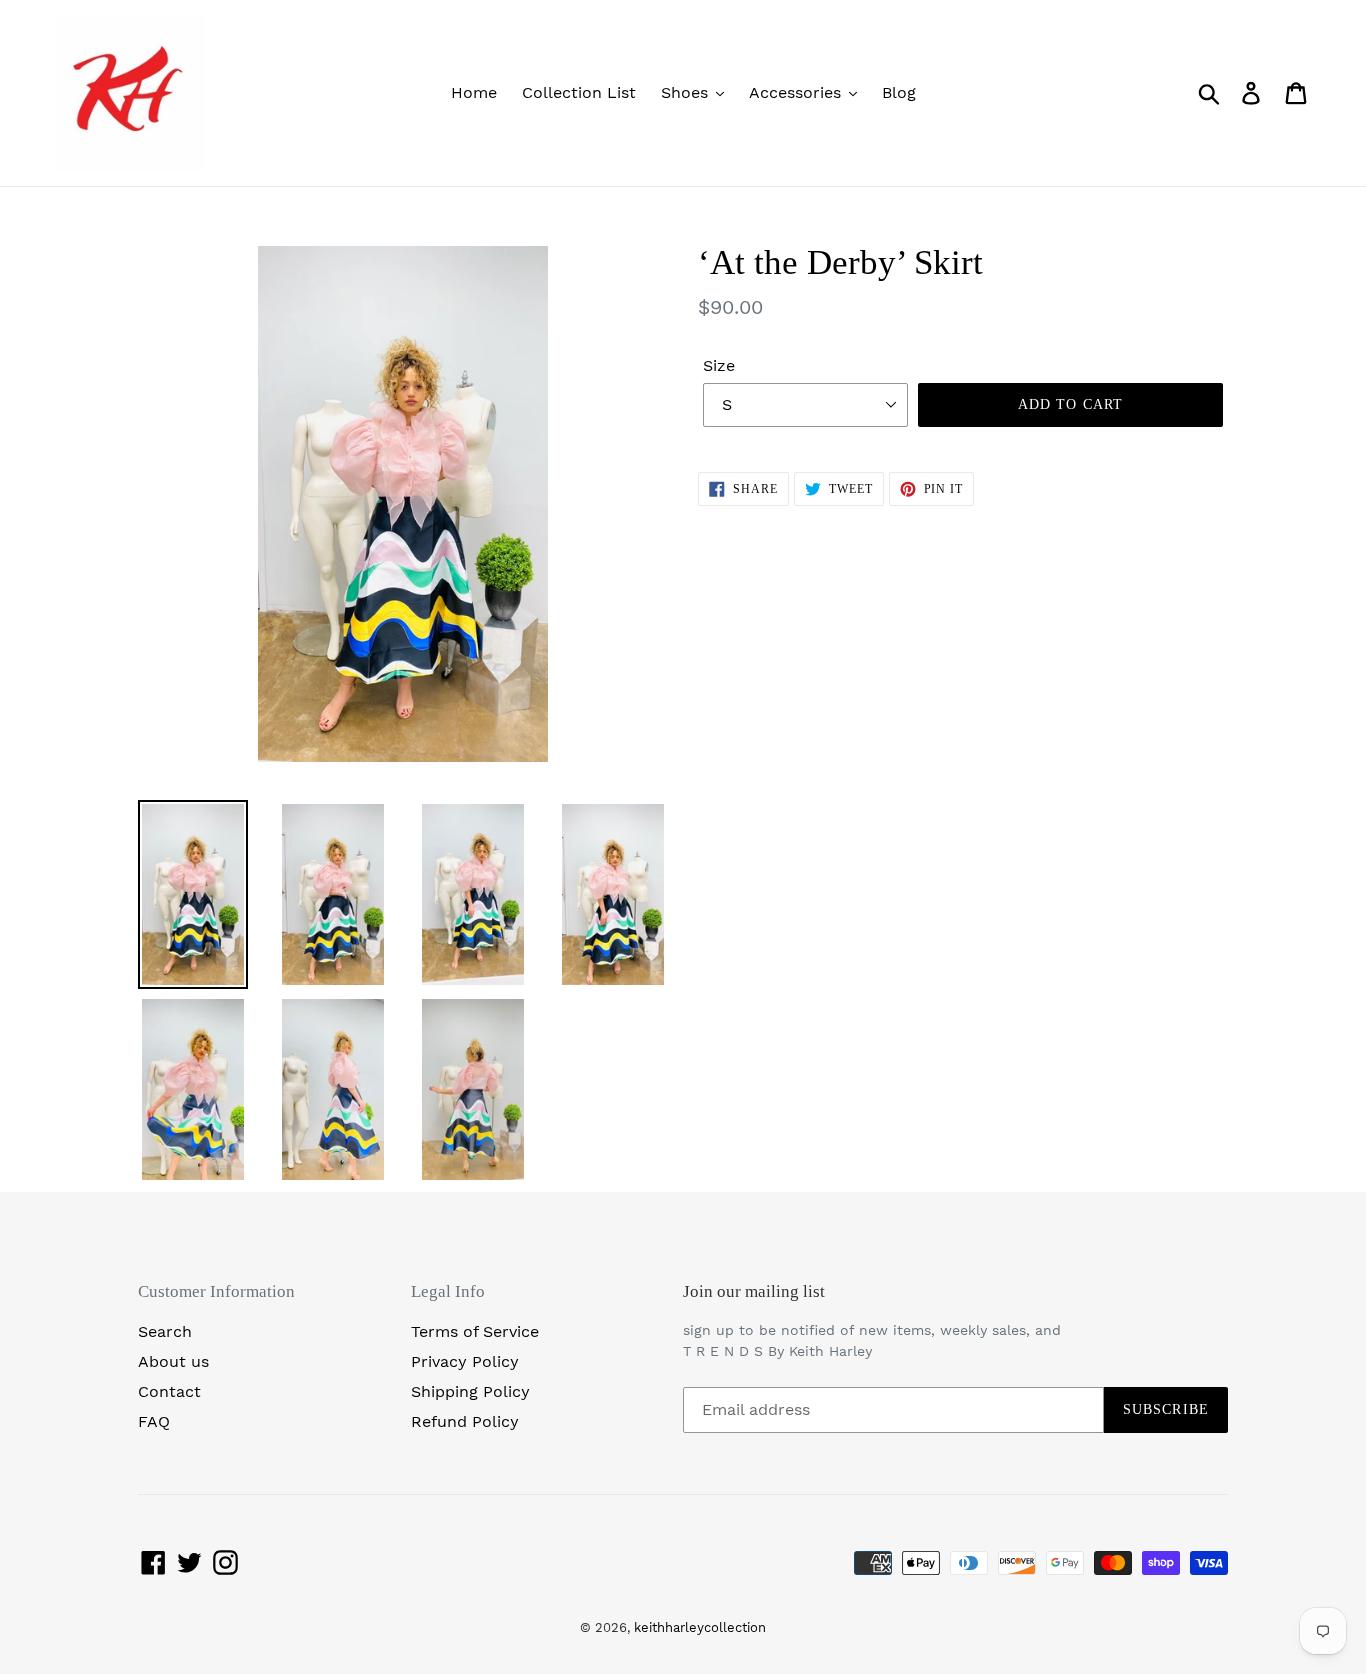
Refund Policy (465, 1421)
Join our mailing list (754, 1291)
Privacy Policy (465, 1361)
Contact (169, 1391)
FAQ (154, 1421)
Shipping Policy (470, 1391)
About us (173, 1361)
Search (165, 1331)
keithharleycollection (700, 1627)
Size (719, 365)
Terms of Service (475, 1331)
